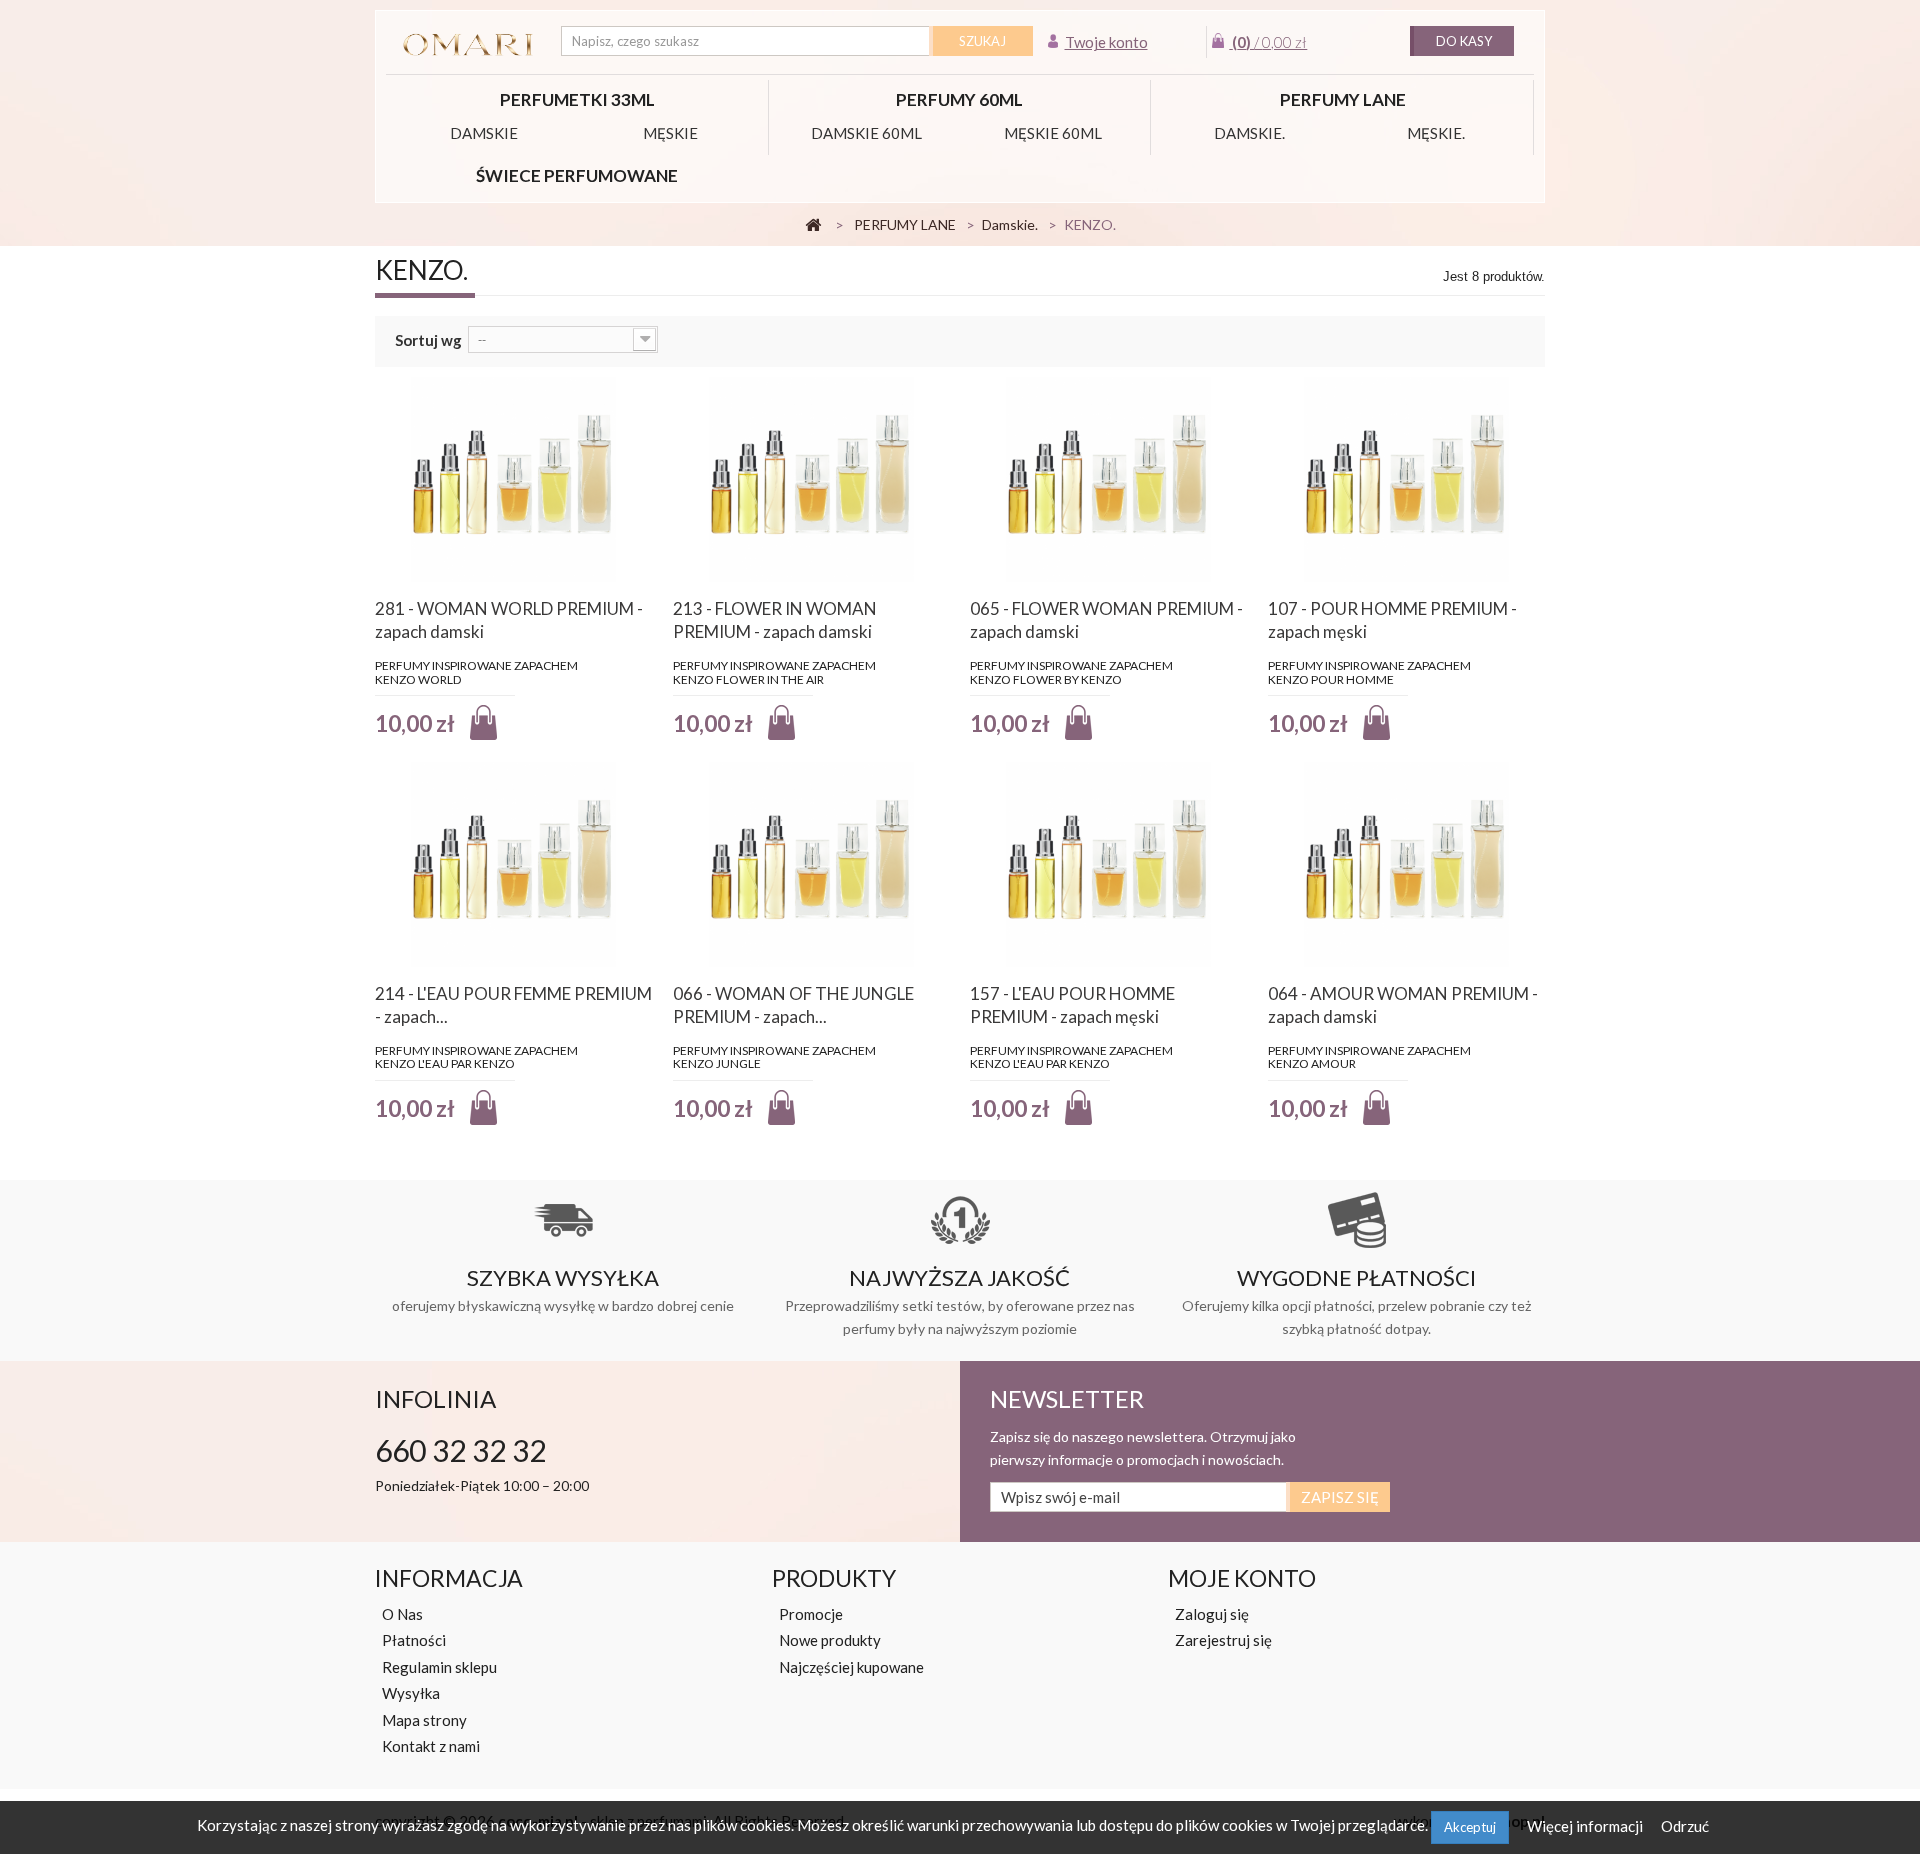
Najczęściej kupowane (851, 1667)
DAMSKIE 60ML (866, 133)
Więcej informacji (1586, 1826)
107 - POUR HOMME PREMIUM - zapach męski (1392, 620)
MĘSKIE (670, 133)
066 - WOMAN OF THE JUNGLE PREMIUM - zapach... (793, 1005)
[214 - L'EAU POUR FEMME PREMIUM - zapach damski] (514, 864)
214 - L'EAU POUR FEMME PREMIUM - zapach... (513, 1005)
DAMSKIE (484, 133)
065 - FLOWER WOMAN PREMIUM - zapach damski (1106, 620)
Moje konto (1242, 1578)
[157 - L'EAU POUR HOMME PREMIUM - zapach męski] (1109, 864)
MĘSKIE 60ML (1053, 133)
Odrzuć (1685, 1826)
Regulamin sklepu (439, 1667)
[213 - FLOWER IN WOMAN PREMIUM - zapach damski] (812, 479)
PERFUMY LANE (1343, 99)
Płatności (414, 1640)
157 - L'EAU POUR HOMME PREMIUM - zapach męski (1072, 1005)
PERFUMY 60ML (959, 99)
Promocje (811, 1614)
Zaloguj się (1212, 1614)
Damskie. (1249, 133)
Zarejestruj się (1223, 1640)
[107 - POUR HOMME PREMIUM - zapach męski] (1407, 479)
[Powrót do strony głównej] (813, 225)
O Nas (402, 1614)
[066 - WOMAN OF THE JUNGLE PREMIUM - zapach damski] (812, 864)
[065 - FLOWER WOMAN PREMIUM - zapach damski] (1109, 479)
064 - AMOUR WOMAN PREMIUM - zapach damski (1403, 1005)
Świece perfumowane (577, 175)
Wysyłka (411, 1693)
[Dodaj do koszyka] (483, 722)
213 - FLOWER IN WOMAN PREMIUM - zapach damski (775, 620)
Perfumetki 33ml (577, 99)
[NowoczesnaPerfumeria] (468, 45)
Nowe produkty (830, 1640)
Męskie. (1436, 133)
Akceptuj (1470, 1827)
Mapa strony (424, 1720)
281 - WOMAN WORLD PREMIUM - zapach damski (509, 620)
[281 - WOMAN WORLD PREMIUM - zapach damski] (514, 479)
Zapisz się (1340, 1497)
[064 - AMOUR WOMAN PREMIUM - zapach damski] (1407, 864)
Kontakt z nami (431, 1746)
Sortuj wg (428, 340)
